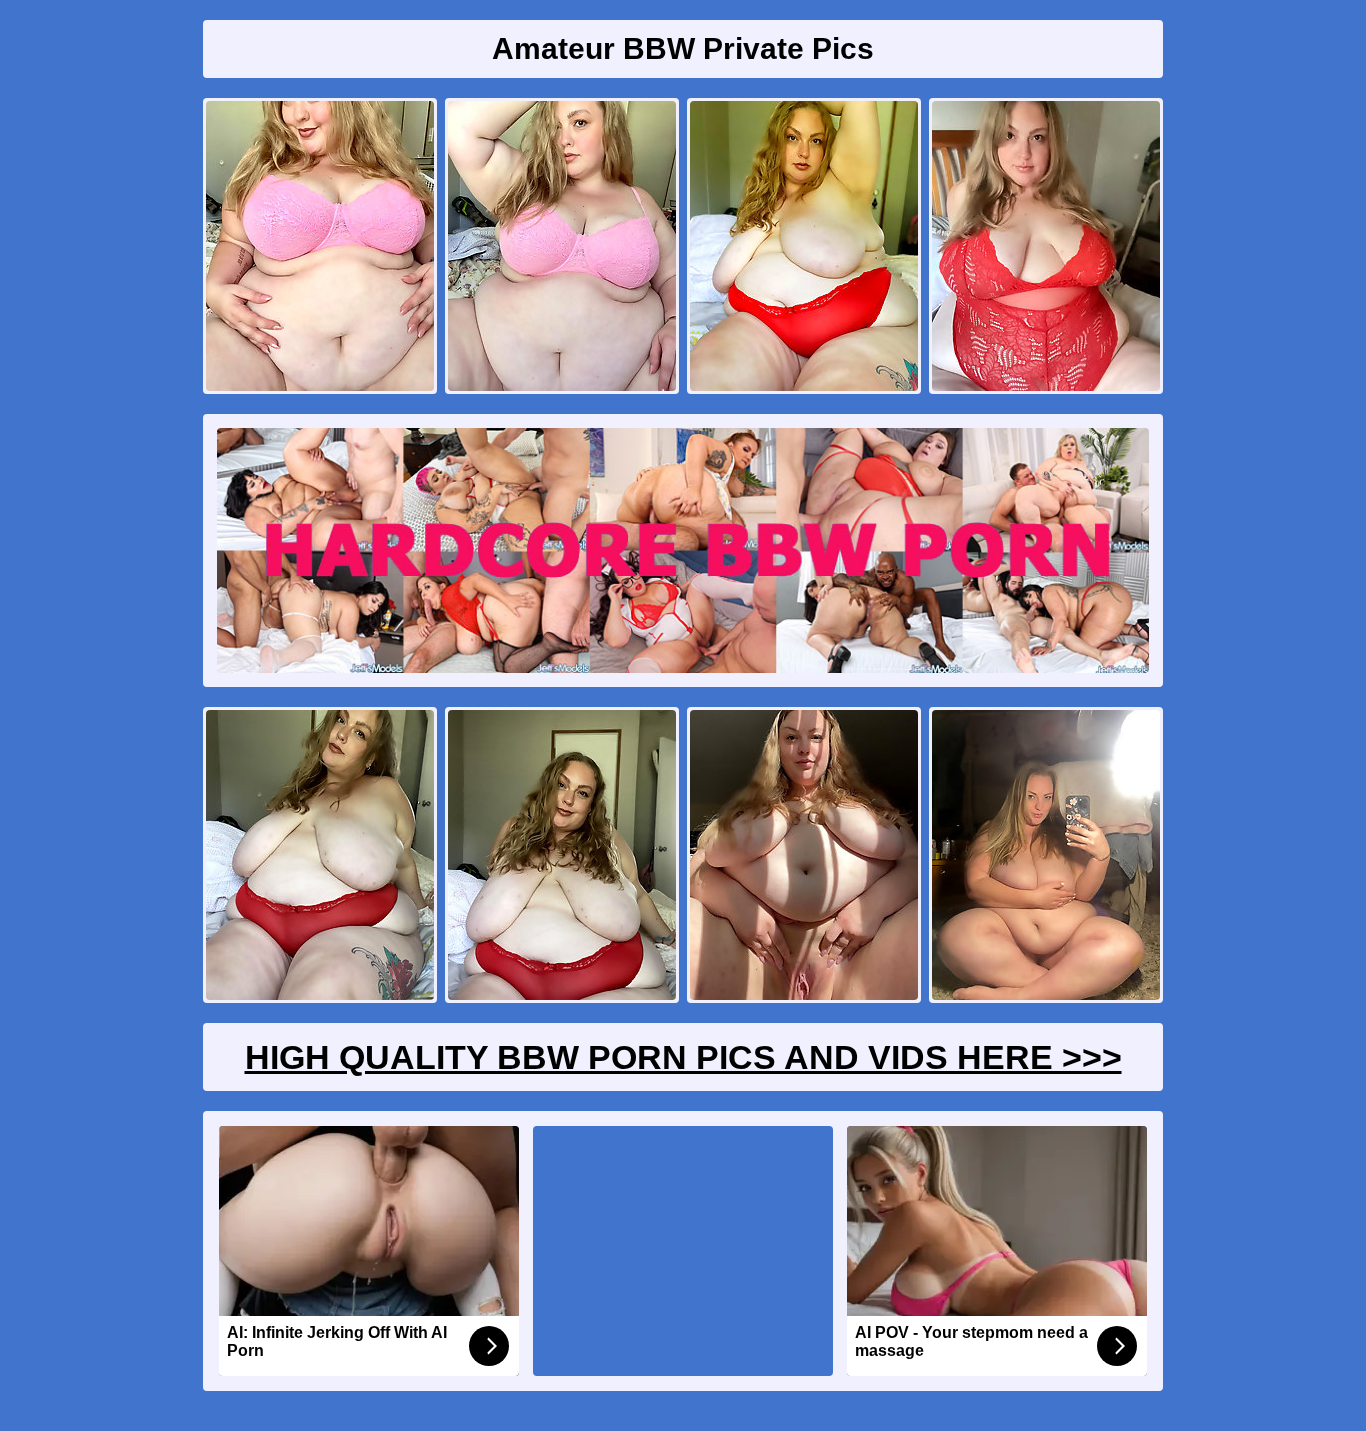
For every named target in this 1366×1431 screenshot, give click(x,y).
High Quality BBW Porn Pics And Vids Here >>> (683, 1057)
